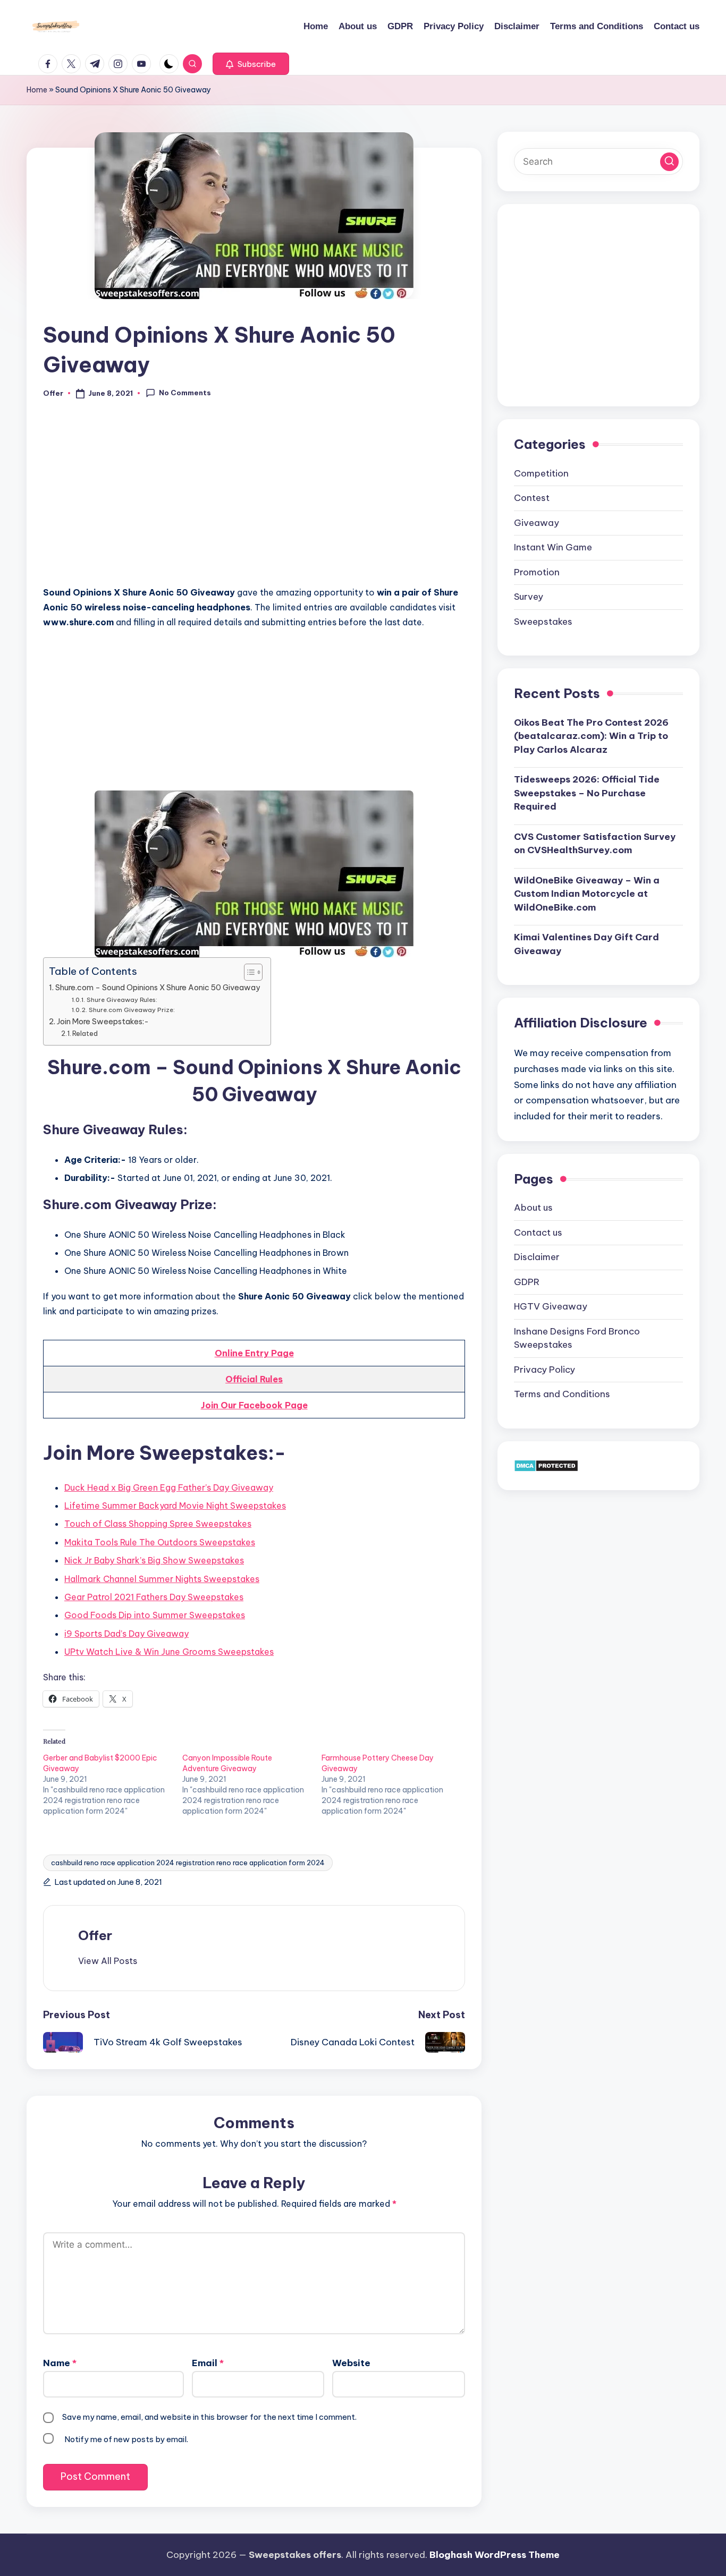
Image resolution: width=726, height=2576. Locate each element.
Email (208, 2363)
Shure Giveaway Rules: (122, 1000)
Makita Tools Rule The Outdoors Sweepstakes (160, 1542)
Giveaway (537, 522)
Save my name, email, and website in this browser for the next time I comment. (209, 2417)
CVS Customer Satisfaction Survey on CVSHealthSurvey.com (595, 843)
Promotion (537, 572)
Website (351, 2363)
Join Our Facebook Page (254, 1405)
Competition (541, 473)
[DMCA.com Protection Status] (546, 1465)
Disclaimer (537, 1257)
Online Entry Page (254, 1353)
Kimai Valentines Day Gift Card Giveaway (586, 944)
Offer (95, 1935)
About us (533, 1208)
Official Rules (254, 1379)
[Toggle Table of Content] (248, 972)
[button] (251, 64)
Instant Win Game (553, 547)
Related (85, 1033)
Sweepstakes (543, 621)
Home (37, 90)
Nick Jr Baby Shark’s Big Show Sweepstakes (154, 1560)
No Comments (185, 393)
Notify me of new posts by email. (126, 2439)
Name (60, 2363)
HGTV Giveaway (551, 1306)
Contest (532, 498)
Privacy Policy (544, 1369)
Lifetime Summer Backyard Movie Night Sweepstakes (175, 1506)
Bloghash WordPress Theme (495, 2555)
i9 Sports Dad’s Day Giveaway (126, 1634)
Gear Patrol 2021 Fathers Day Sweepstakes (154, 1597)
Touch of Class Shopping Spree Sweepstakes (158, 1524)
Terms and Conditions (562, 1394)
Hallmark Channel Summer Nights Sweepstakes (162, 1579)
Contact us (538, 1232)
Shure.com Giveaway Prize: (132, 1010)
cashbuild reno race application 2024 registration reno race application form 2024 (188, 1863)
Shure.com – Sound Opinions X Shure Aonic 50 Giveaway (158, 988)
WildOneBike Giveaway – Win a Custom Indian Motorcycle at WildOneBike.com (587, 893)
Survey (529, 597)
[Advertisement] (254, 498)
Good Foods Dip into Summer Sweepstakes (155, 1615)
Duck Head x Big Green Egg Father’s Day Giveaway (169, 1487)
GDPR (527, 1281)
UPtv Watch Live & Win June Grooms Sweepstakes (169, 1652)
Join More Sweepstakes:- (103, 1022)
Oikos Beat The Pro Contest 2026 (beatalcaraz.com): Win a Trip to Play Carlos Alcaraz (591, 736)
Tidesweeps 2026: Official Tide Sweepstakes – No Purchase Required (587, 793)
